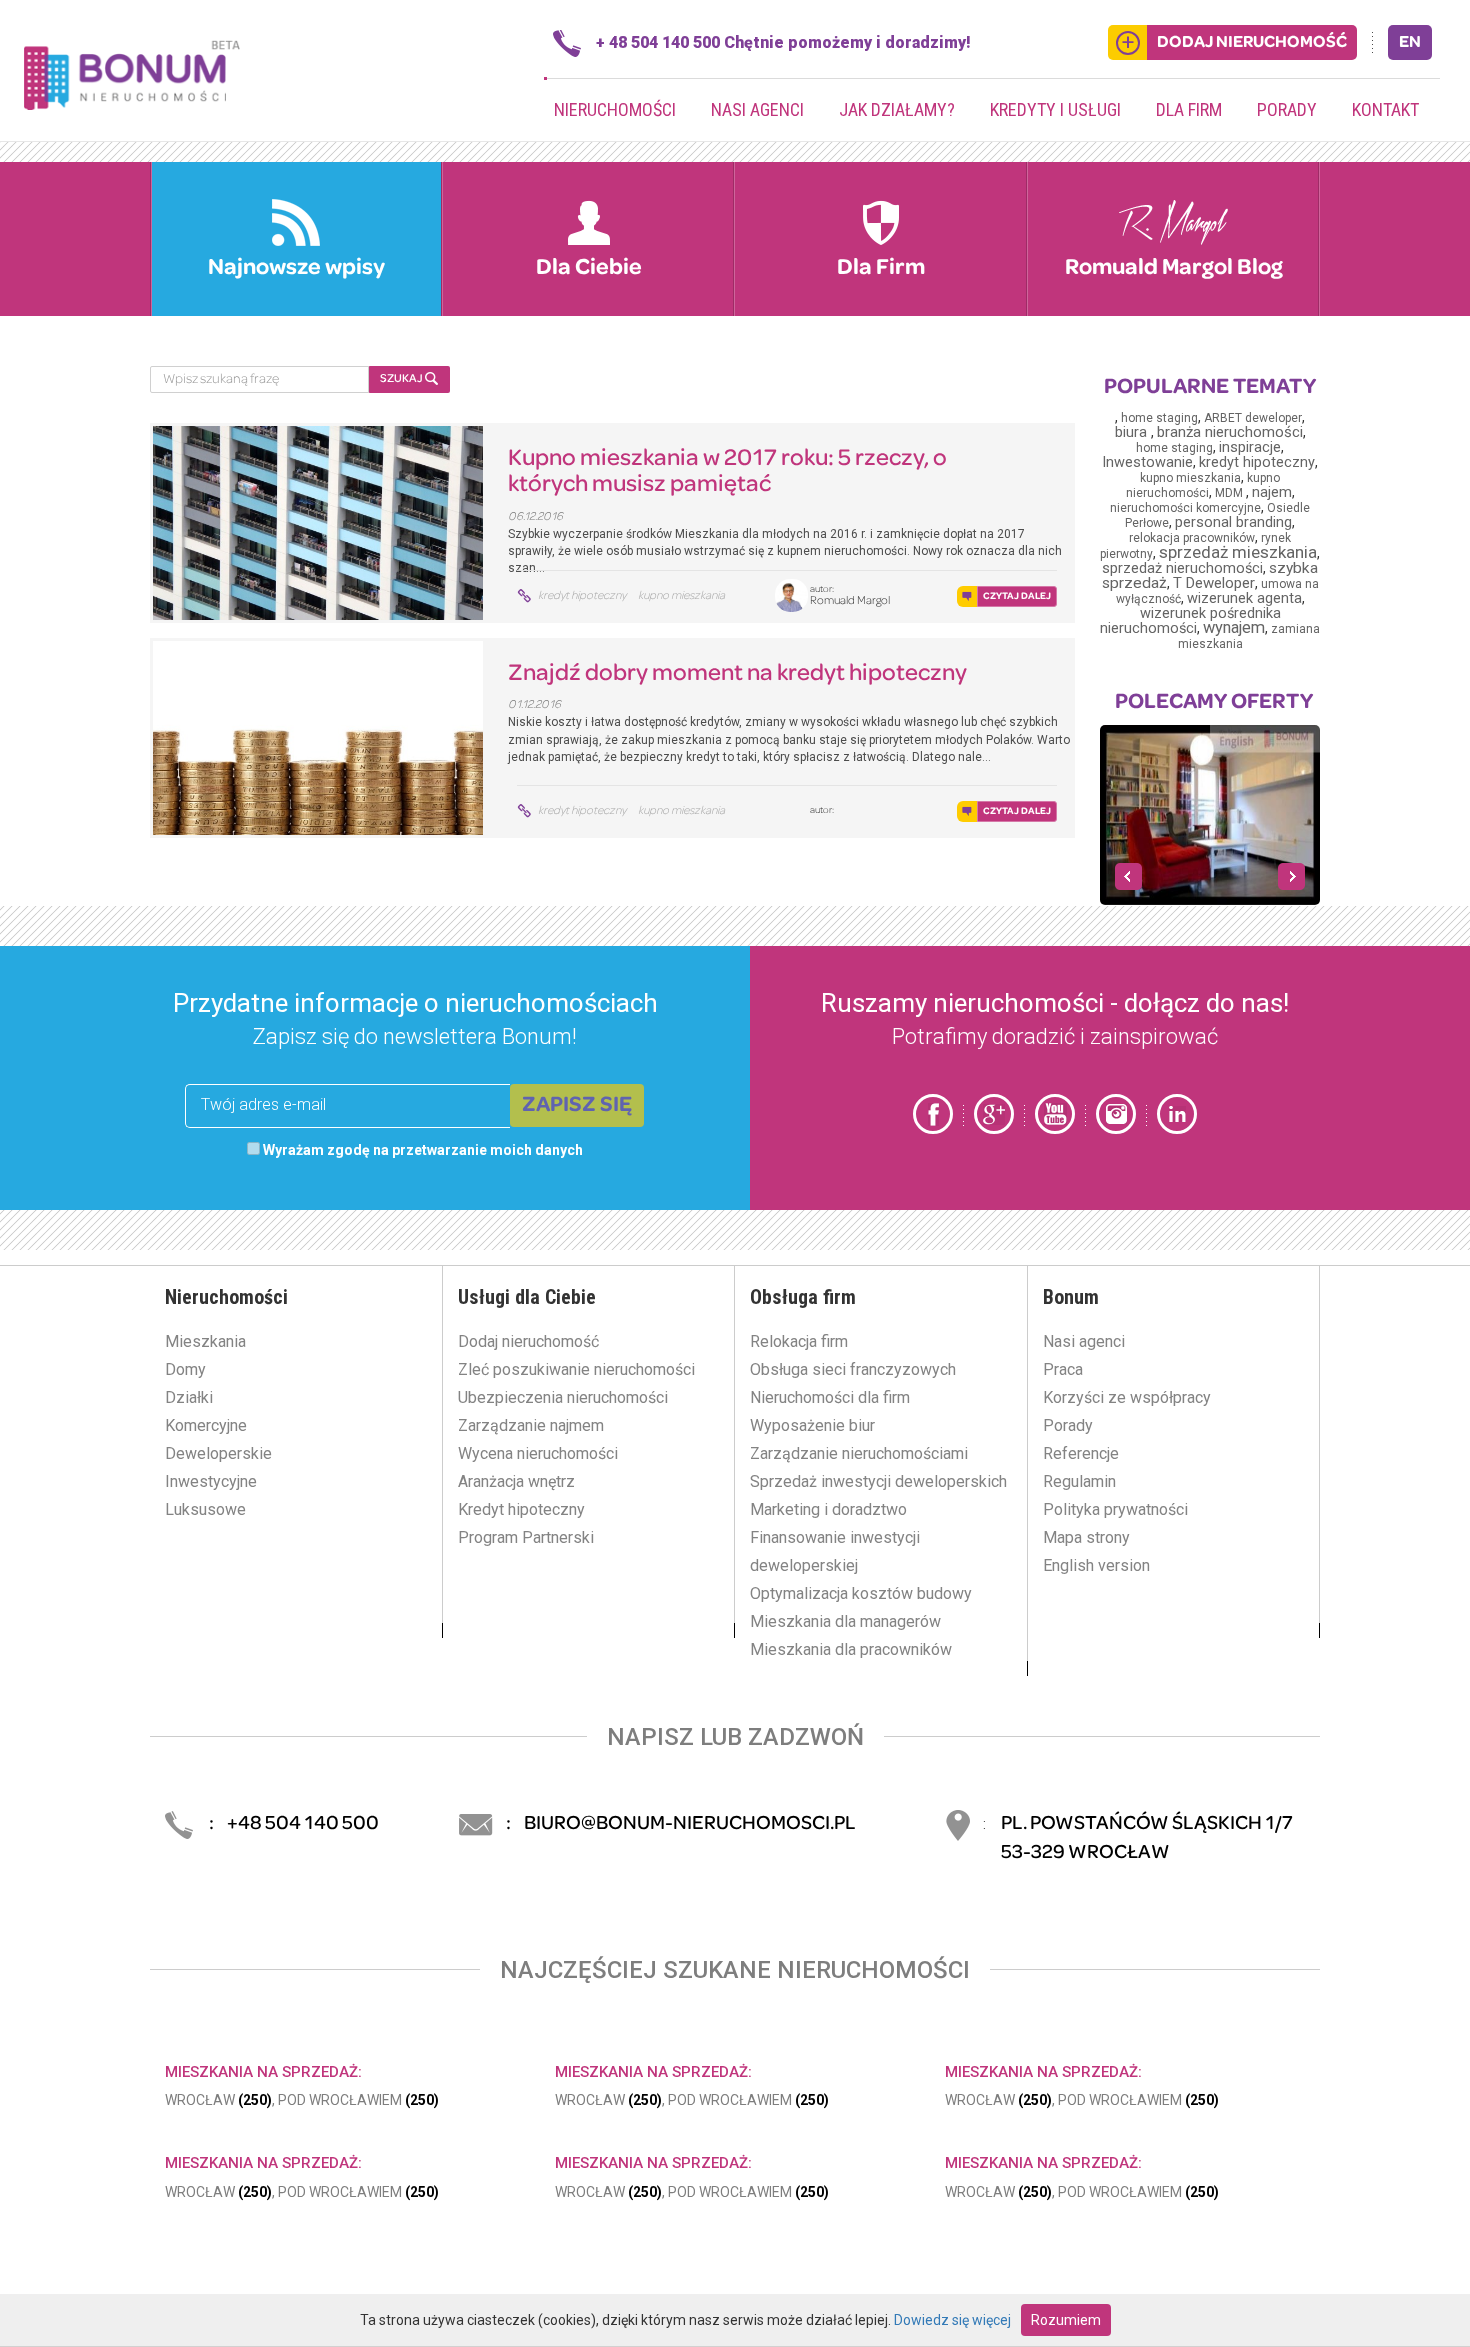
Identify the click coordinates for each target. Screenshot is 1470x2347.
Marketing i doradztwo (828, 1509)
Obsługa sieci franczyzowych (853, 1369)
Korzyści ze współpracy (1127, 1397)
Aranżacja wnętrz (516, 1481)
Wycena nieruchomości (538, 1453)
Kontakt (1385, 109)
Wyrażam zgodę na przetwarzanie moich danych (421, 1150)
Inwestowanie (1147, 462)
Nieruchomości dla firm (830, 1397)
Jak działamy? (897, 109)
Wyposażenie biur (812, 1425)
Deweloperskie (218, 1453)
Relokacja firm (799, 1341)
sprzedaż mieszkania (1238, 552)
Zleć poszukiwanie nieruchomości (576, 1369)
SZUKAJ (402, 379)
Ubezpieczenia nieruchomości (563, 1397)
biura (1133, 432)
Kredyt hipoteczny (521, 1509)
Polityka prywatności (1115, 1509)
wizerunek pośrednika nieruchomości (1190, 621)
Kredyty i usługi (1055, 109)
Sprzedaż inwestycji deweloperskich (878, 1481)
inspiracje (1250, 447)
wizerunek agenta (1244, 598)
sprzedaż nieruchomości (1182, 568)
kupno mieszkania (681, 596)
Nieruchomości (615, 109)
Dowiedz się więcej (952, 2320)
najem (1272, 492)
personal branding (1233, 522)
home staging (1159, 418)
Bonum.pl (131, 73)
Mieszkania (205, 1341)
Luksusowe (205, 1509)
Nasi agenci (757, 109)
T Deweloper (1214, 583)
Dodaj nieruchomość (528, 1341)
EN (1410, 42)
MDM (1230, 493)
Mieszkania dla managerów (845, 1621)
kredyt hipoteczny (582, 596)
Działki (189, 1397)
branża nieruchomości (1230, 432)
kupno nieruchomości (1203, 485)
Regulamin (1079, 1481)
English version (1096, 1565)
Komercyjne (206, 1425)
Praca (1063, 1369)
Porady (1287, 109)
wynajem (1234, 627)
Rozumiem (1066, 2320)
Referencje (1081, 1453)
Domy (185, 1369)
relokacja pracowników (1192, 538)
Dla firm (1189, 109)
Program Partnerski (526, 1537)
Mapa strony (1086, 1537)
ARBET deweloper (1253, 418)
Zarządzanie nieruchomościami (859, 1453)
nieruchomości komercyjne (1185, 508)
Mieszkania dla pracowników (851, 1649)
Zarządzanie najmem (531, 1425)
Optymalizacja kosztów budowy (861, 1593)
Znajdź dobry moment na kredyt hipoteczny (737, 674)
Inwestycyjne (211, 1481)
